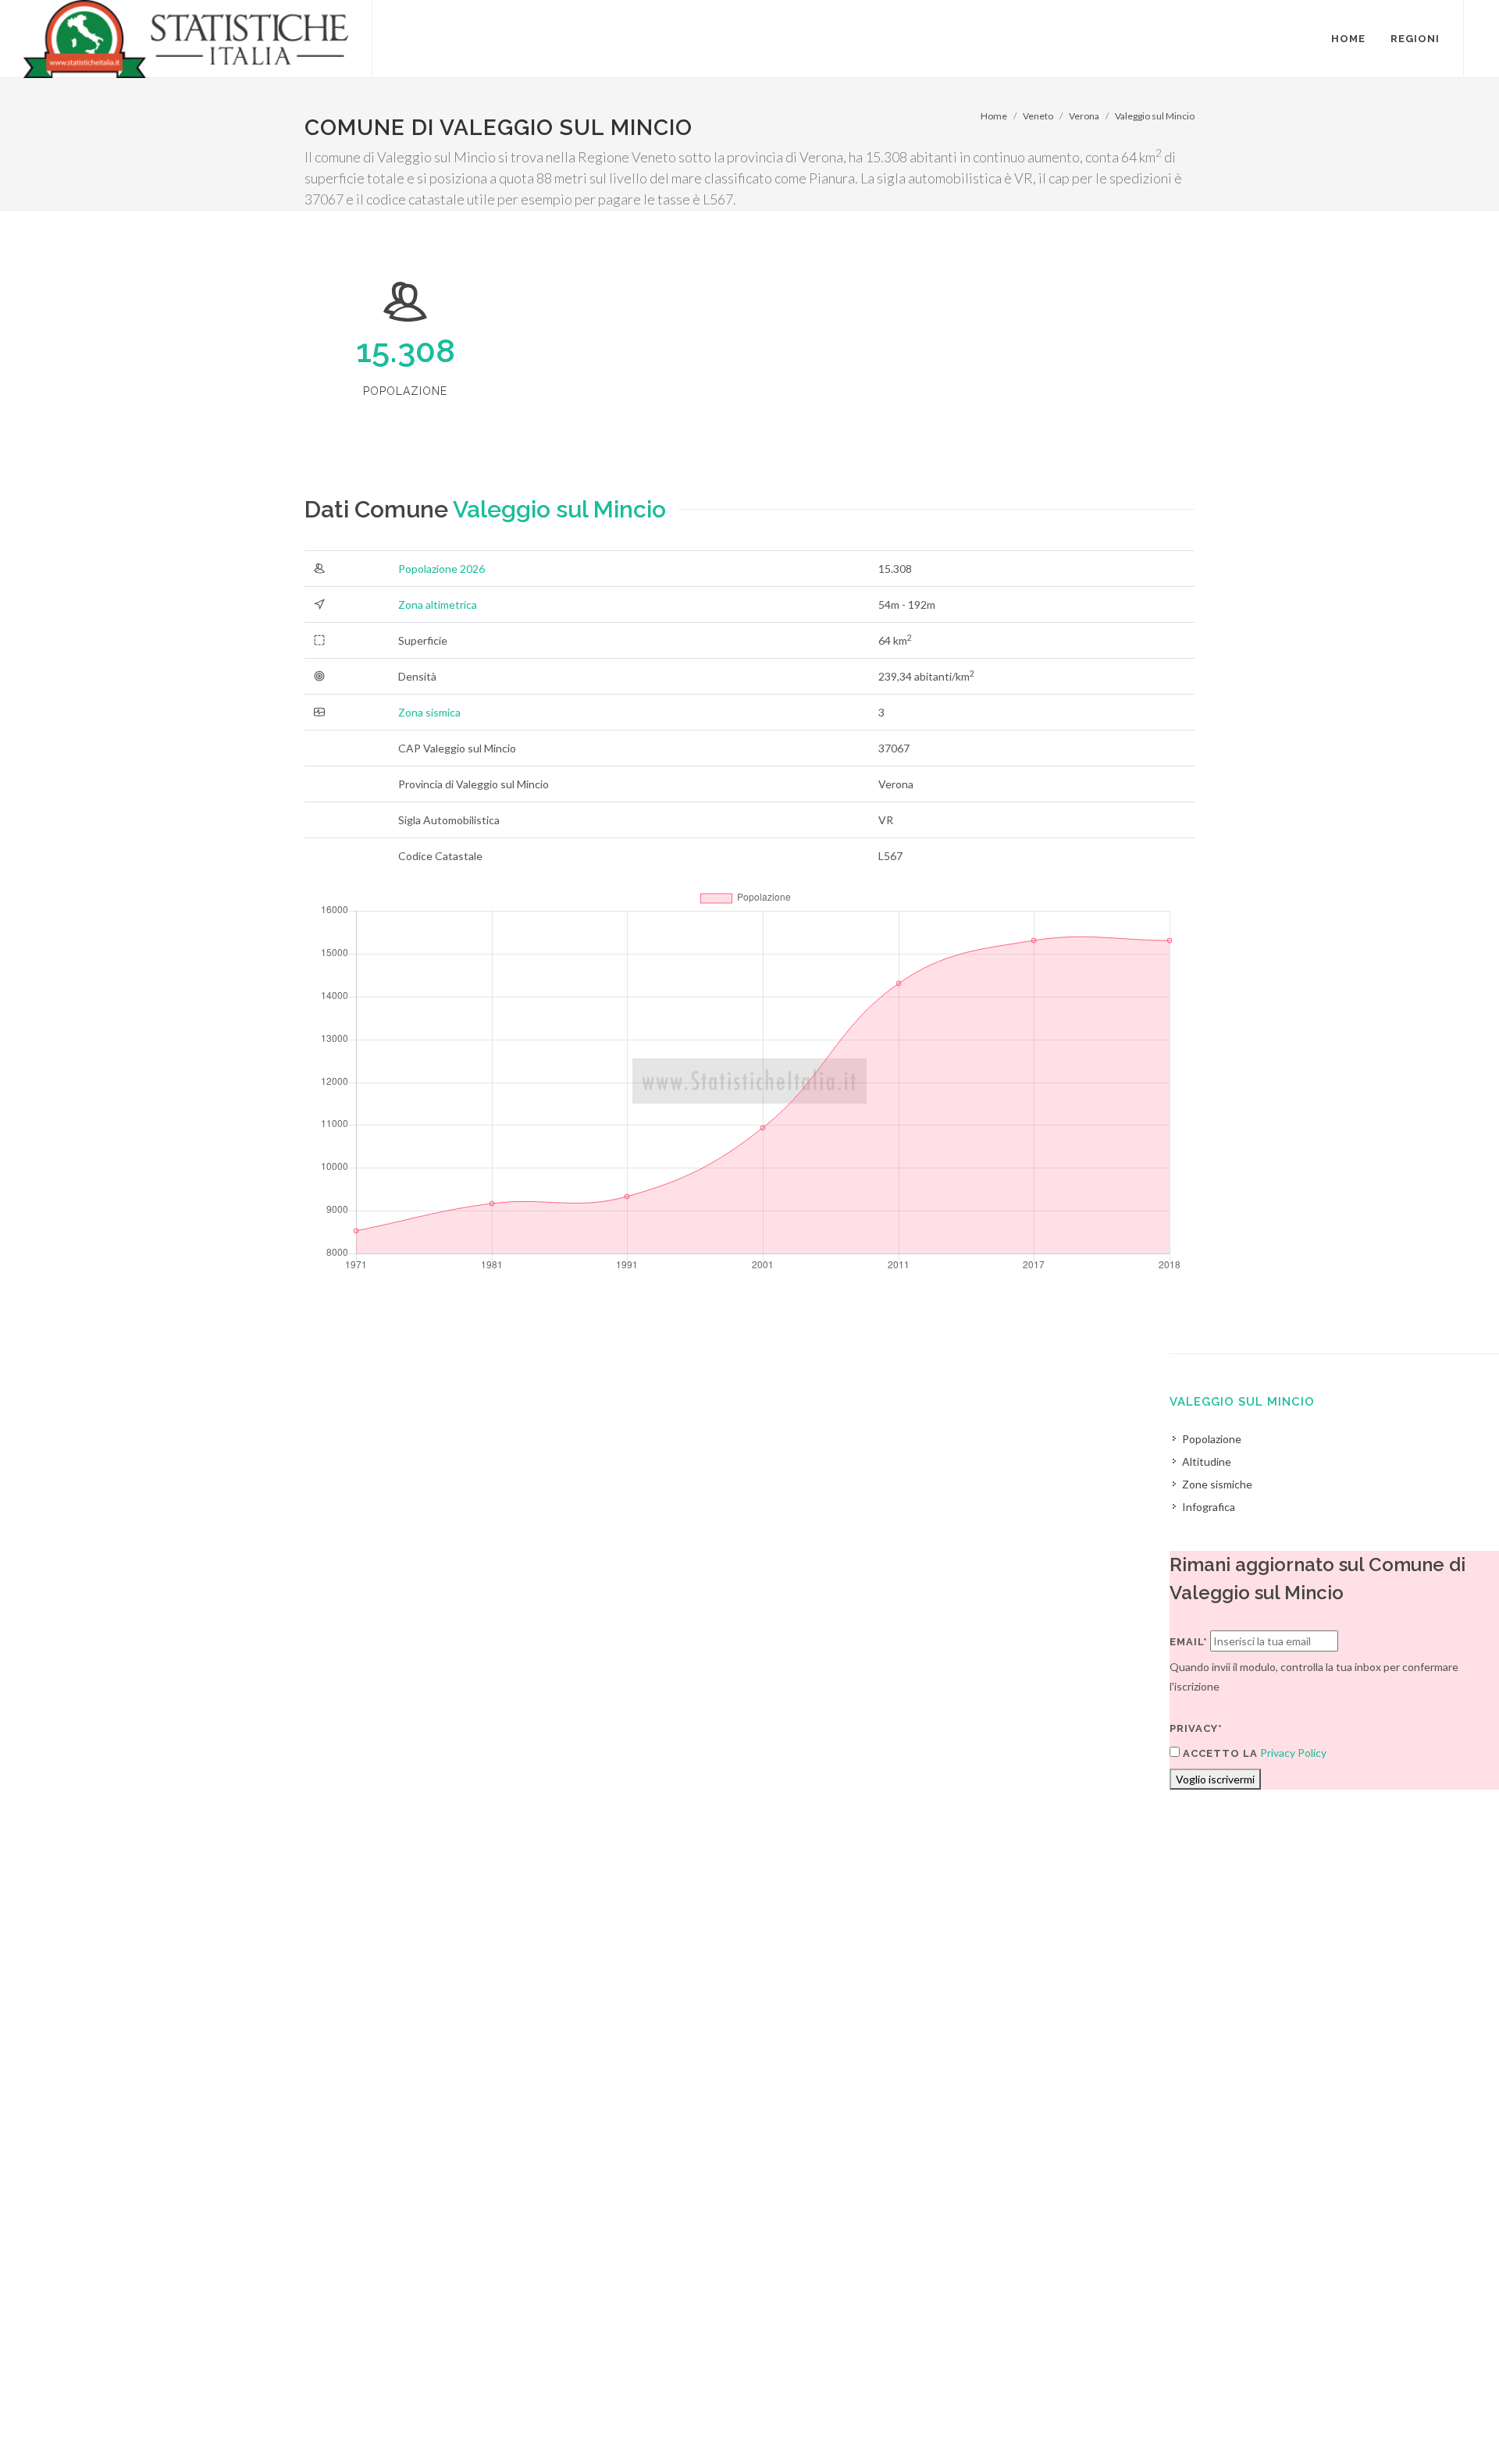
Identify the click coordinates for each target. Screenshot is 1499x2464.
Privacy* (1196, 1728)
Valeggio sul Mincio (1155, 116)
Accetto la (1219, 1753)
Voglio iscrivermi (1215, 1779)
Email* (1189, 1642)
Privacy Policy (1293, 1753)
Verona (1084, 116)
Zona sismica (429, 712)
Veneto (1038, 116)
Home (994, 116)
